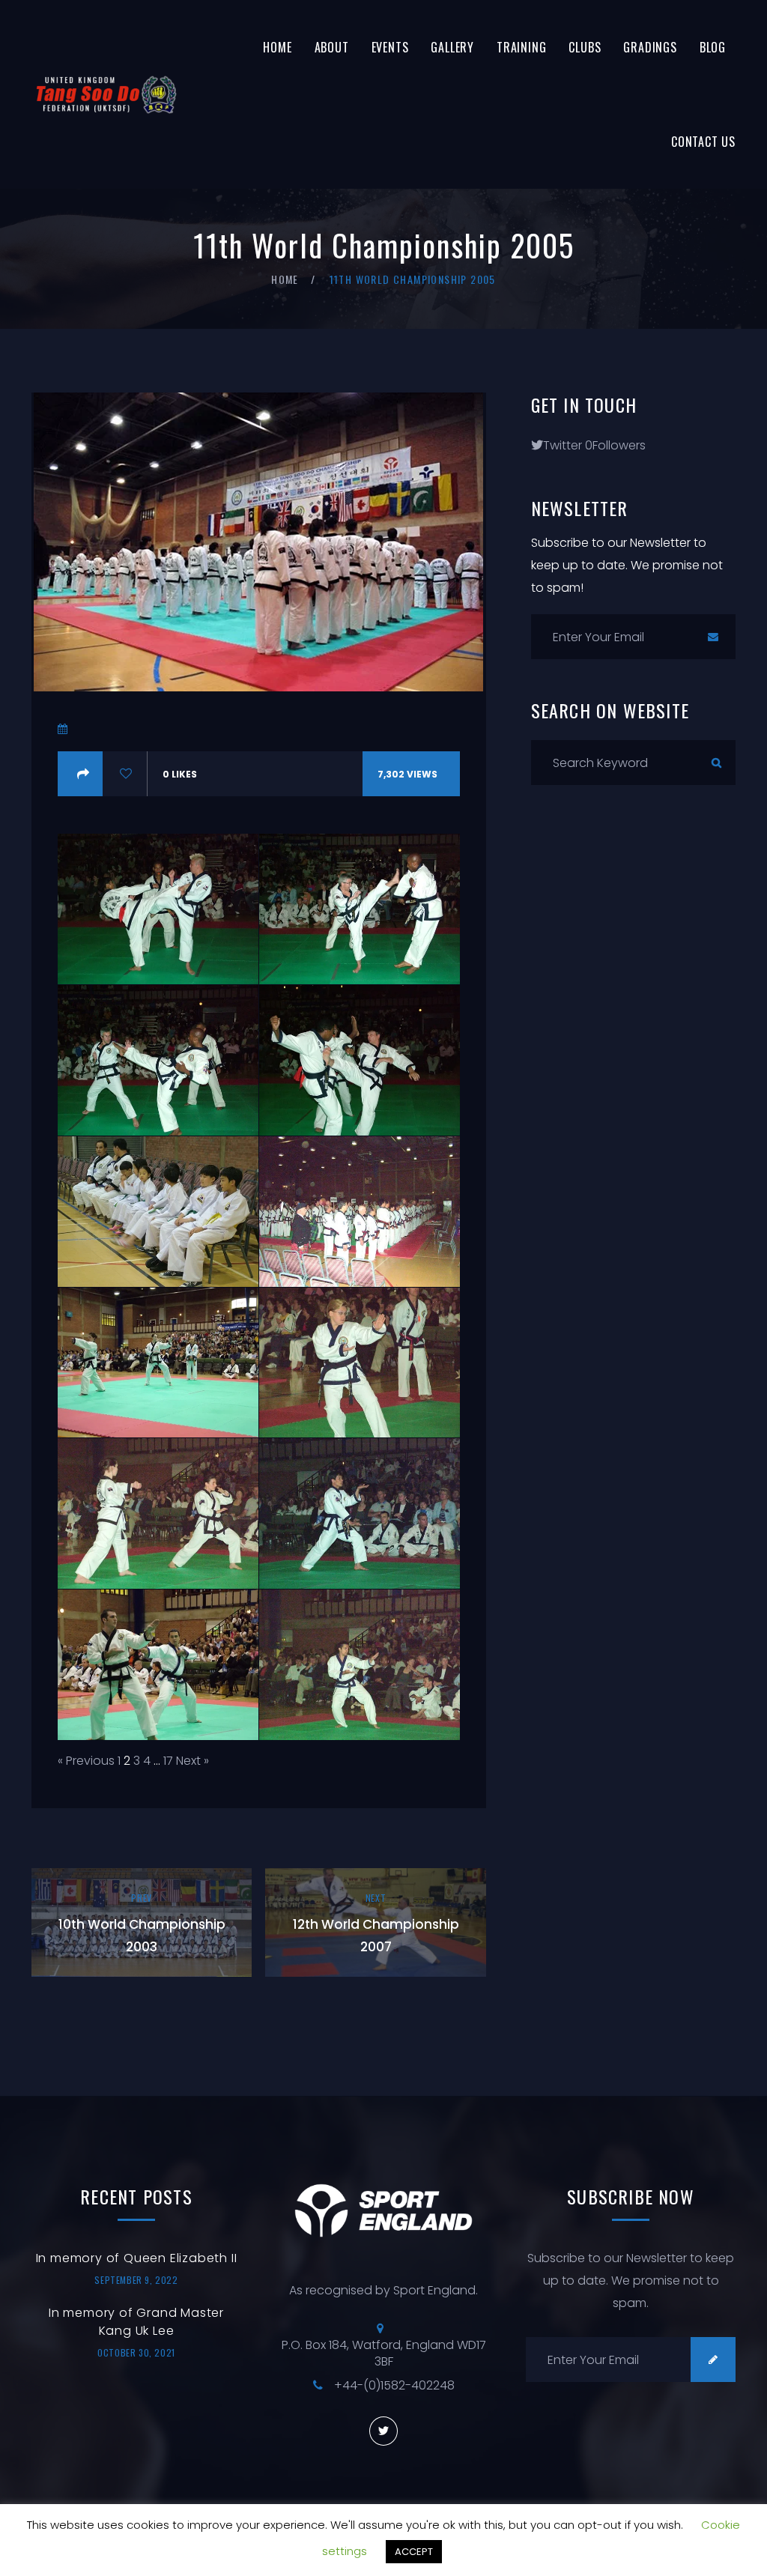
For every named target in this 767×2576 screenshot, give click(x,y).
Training (521, 47)
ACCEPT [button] (414, 2552)
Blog (713, 47)
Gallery (452, 47)
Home (277, 47)
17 (168, 1761)
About (332, 47)
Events (390, 47)
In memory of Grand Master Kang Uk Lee (136, 2322)
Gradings (650, 47)
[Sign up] (713, 637)
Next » (192, 1761)
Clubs (585, 47)
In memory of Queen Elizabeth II (137, 2258)
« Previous (86, 1761)
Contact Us (703, 142)
